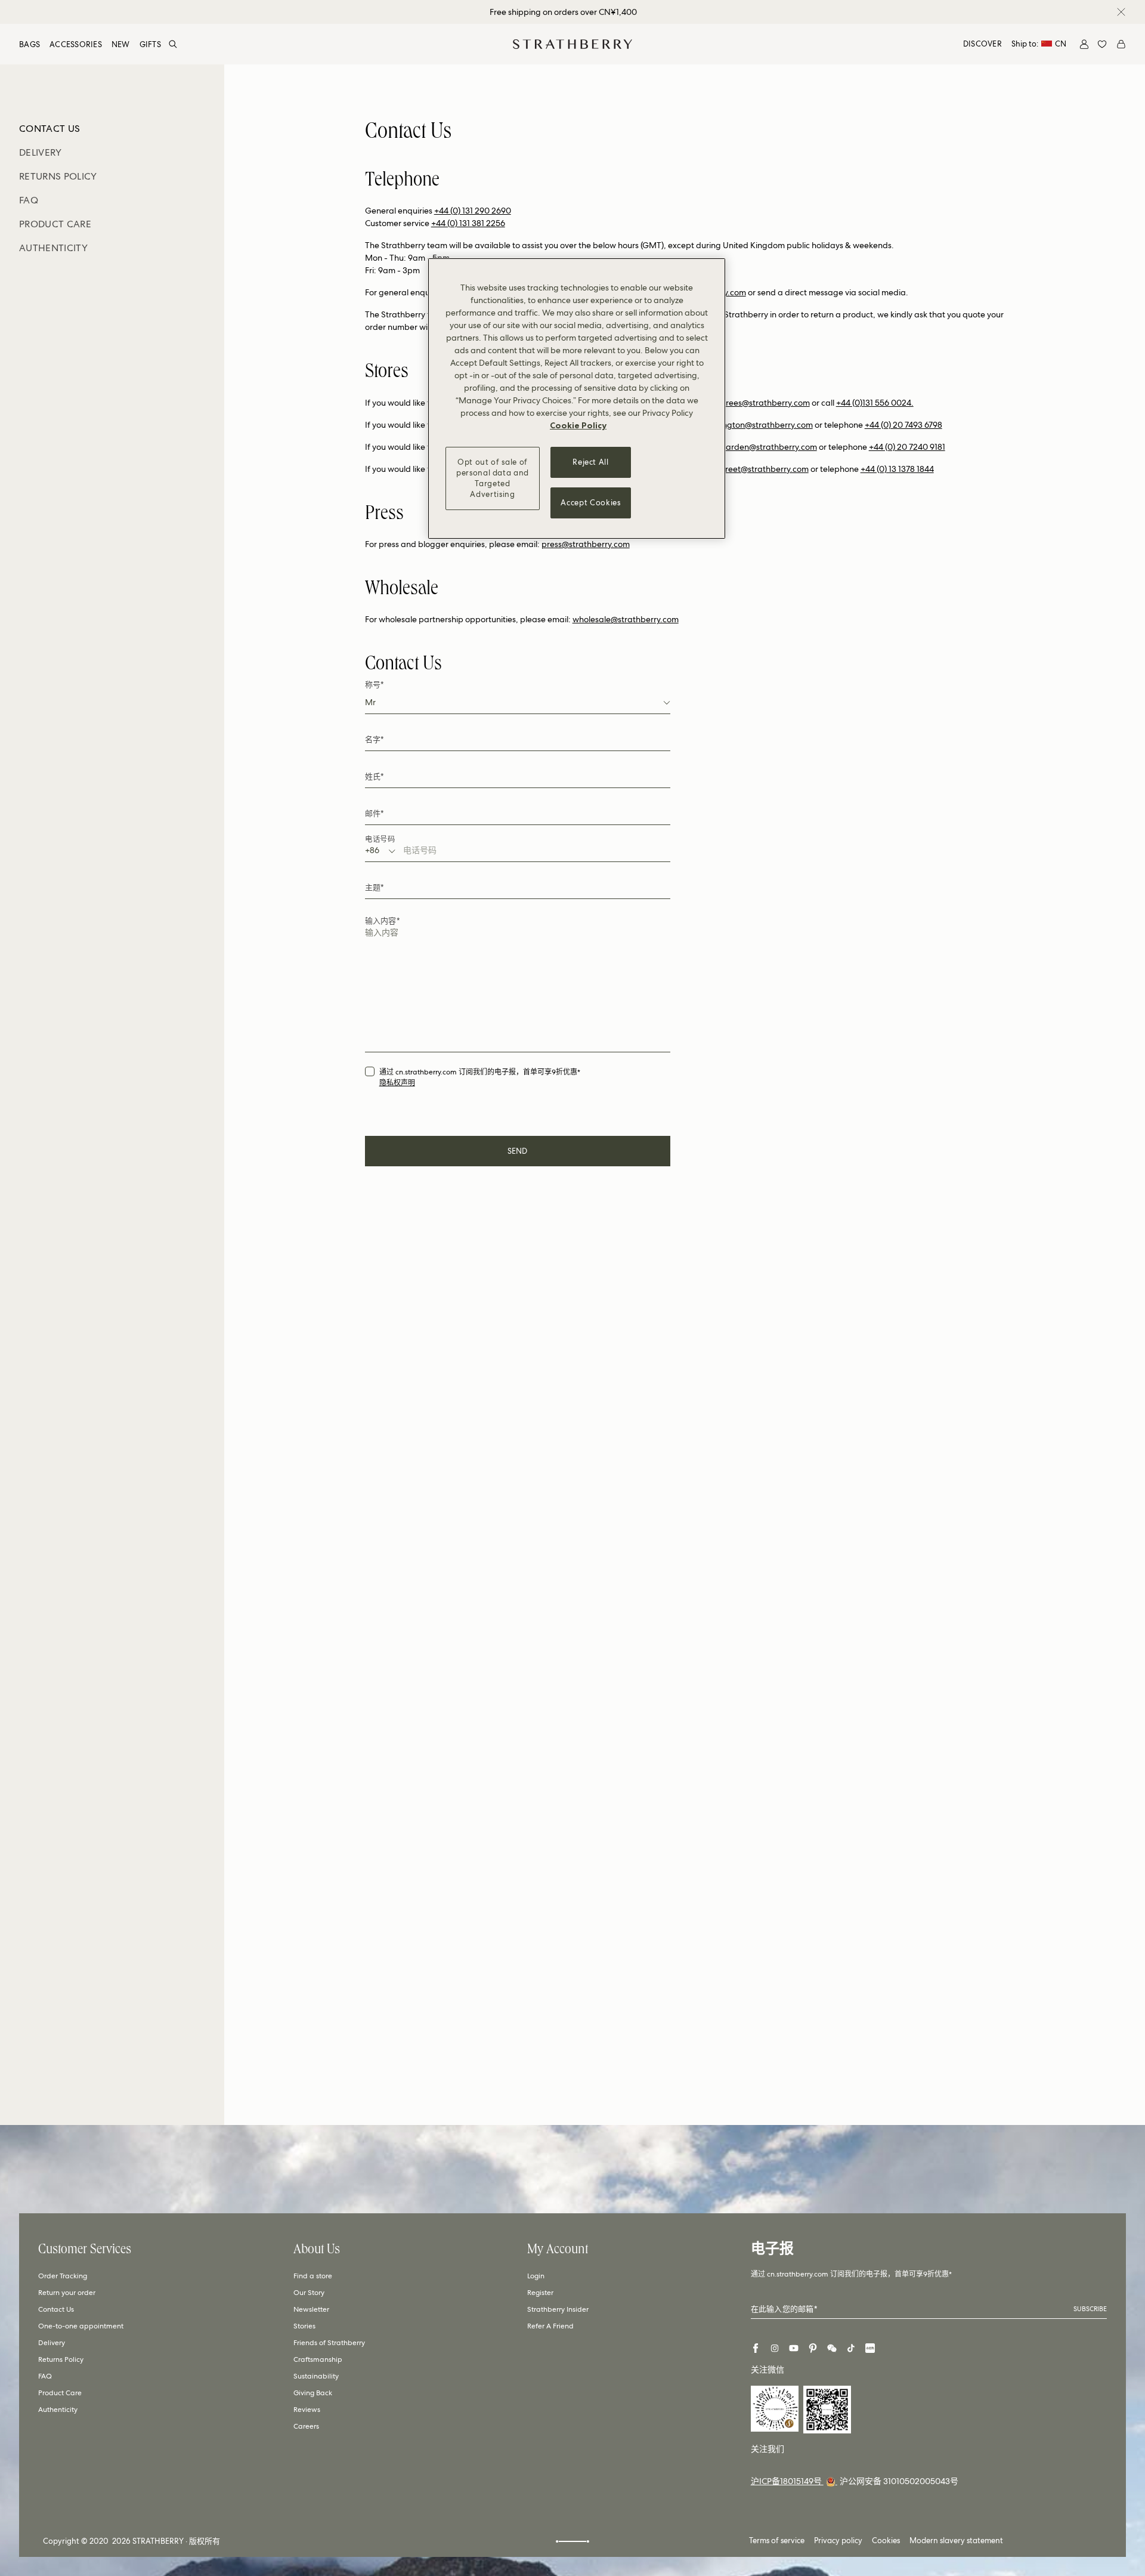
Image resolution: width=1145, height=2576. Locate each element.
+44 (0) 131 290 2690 (473, 211)
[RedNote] (870, 2348)
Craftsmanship (318, 2359)
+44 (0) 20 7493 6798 (903, 425)
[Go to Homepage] (572, 44)
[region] (577, 399)
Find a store (313, 2276)
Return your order (67, 2293)
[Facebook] (756, 2348)
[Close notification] (1121, 12)
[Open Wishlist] (1102, 44)
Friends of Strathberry (329, 2343)
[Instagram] (775, 2348)
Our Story (309, 2293)
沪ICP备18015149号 (787, 2481)
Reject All (591, 462)
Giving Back (313, 2393)
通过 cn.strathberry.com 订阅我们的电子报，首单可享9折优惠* (480, 1072)
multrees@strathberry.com (759, 403)
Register (540, 2293)
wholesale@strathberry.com (626, 619)
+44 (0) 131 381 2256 (468, 223)
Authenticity (58, 2410)
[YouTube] (794, 2348)
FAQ (45, 2376)
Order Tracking (63, 2276)
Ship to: (1039, 44)
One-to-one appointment (81, 2326)
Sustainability (316, 2376)
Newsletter (311, 2309)
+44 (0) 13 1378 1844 (897, 469)
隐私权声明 (397, 1083)
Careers (306, 2426)
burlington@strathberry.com (759, 425)
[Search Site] (173, 44)
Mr (370, 702)
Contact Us (56, 2309)
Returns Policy (61, 2359)
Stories (304, 2326)
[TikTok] (851, 2348)
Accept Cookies (590, 503)
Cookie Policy (578, 425)
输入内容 (382, 921)
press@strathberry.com (586, 544)
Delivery (52, 2343)
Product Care (60, 2393)
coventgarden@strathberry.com (756, 447)
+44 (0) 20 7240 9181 (907, 447)
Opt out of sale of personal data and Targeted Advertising (493, 478)
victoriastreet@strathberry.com (750, 469)
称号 (375, 685)
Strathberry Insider (558, 2309)
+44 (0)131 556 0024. (875, 403)
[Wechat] (832, 2348)
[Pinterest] (813, 2348)
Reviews (307, 2410)
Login (536, 2276)
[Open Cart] (1121, 44)
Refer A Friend (550, 2326)
